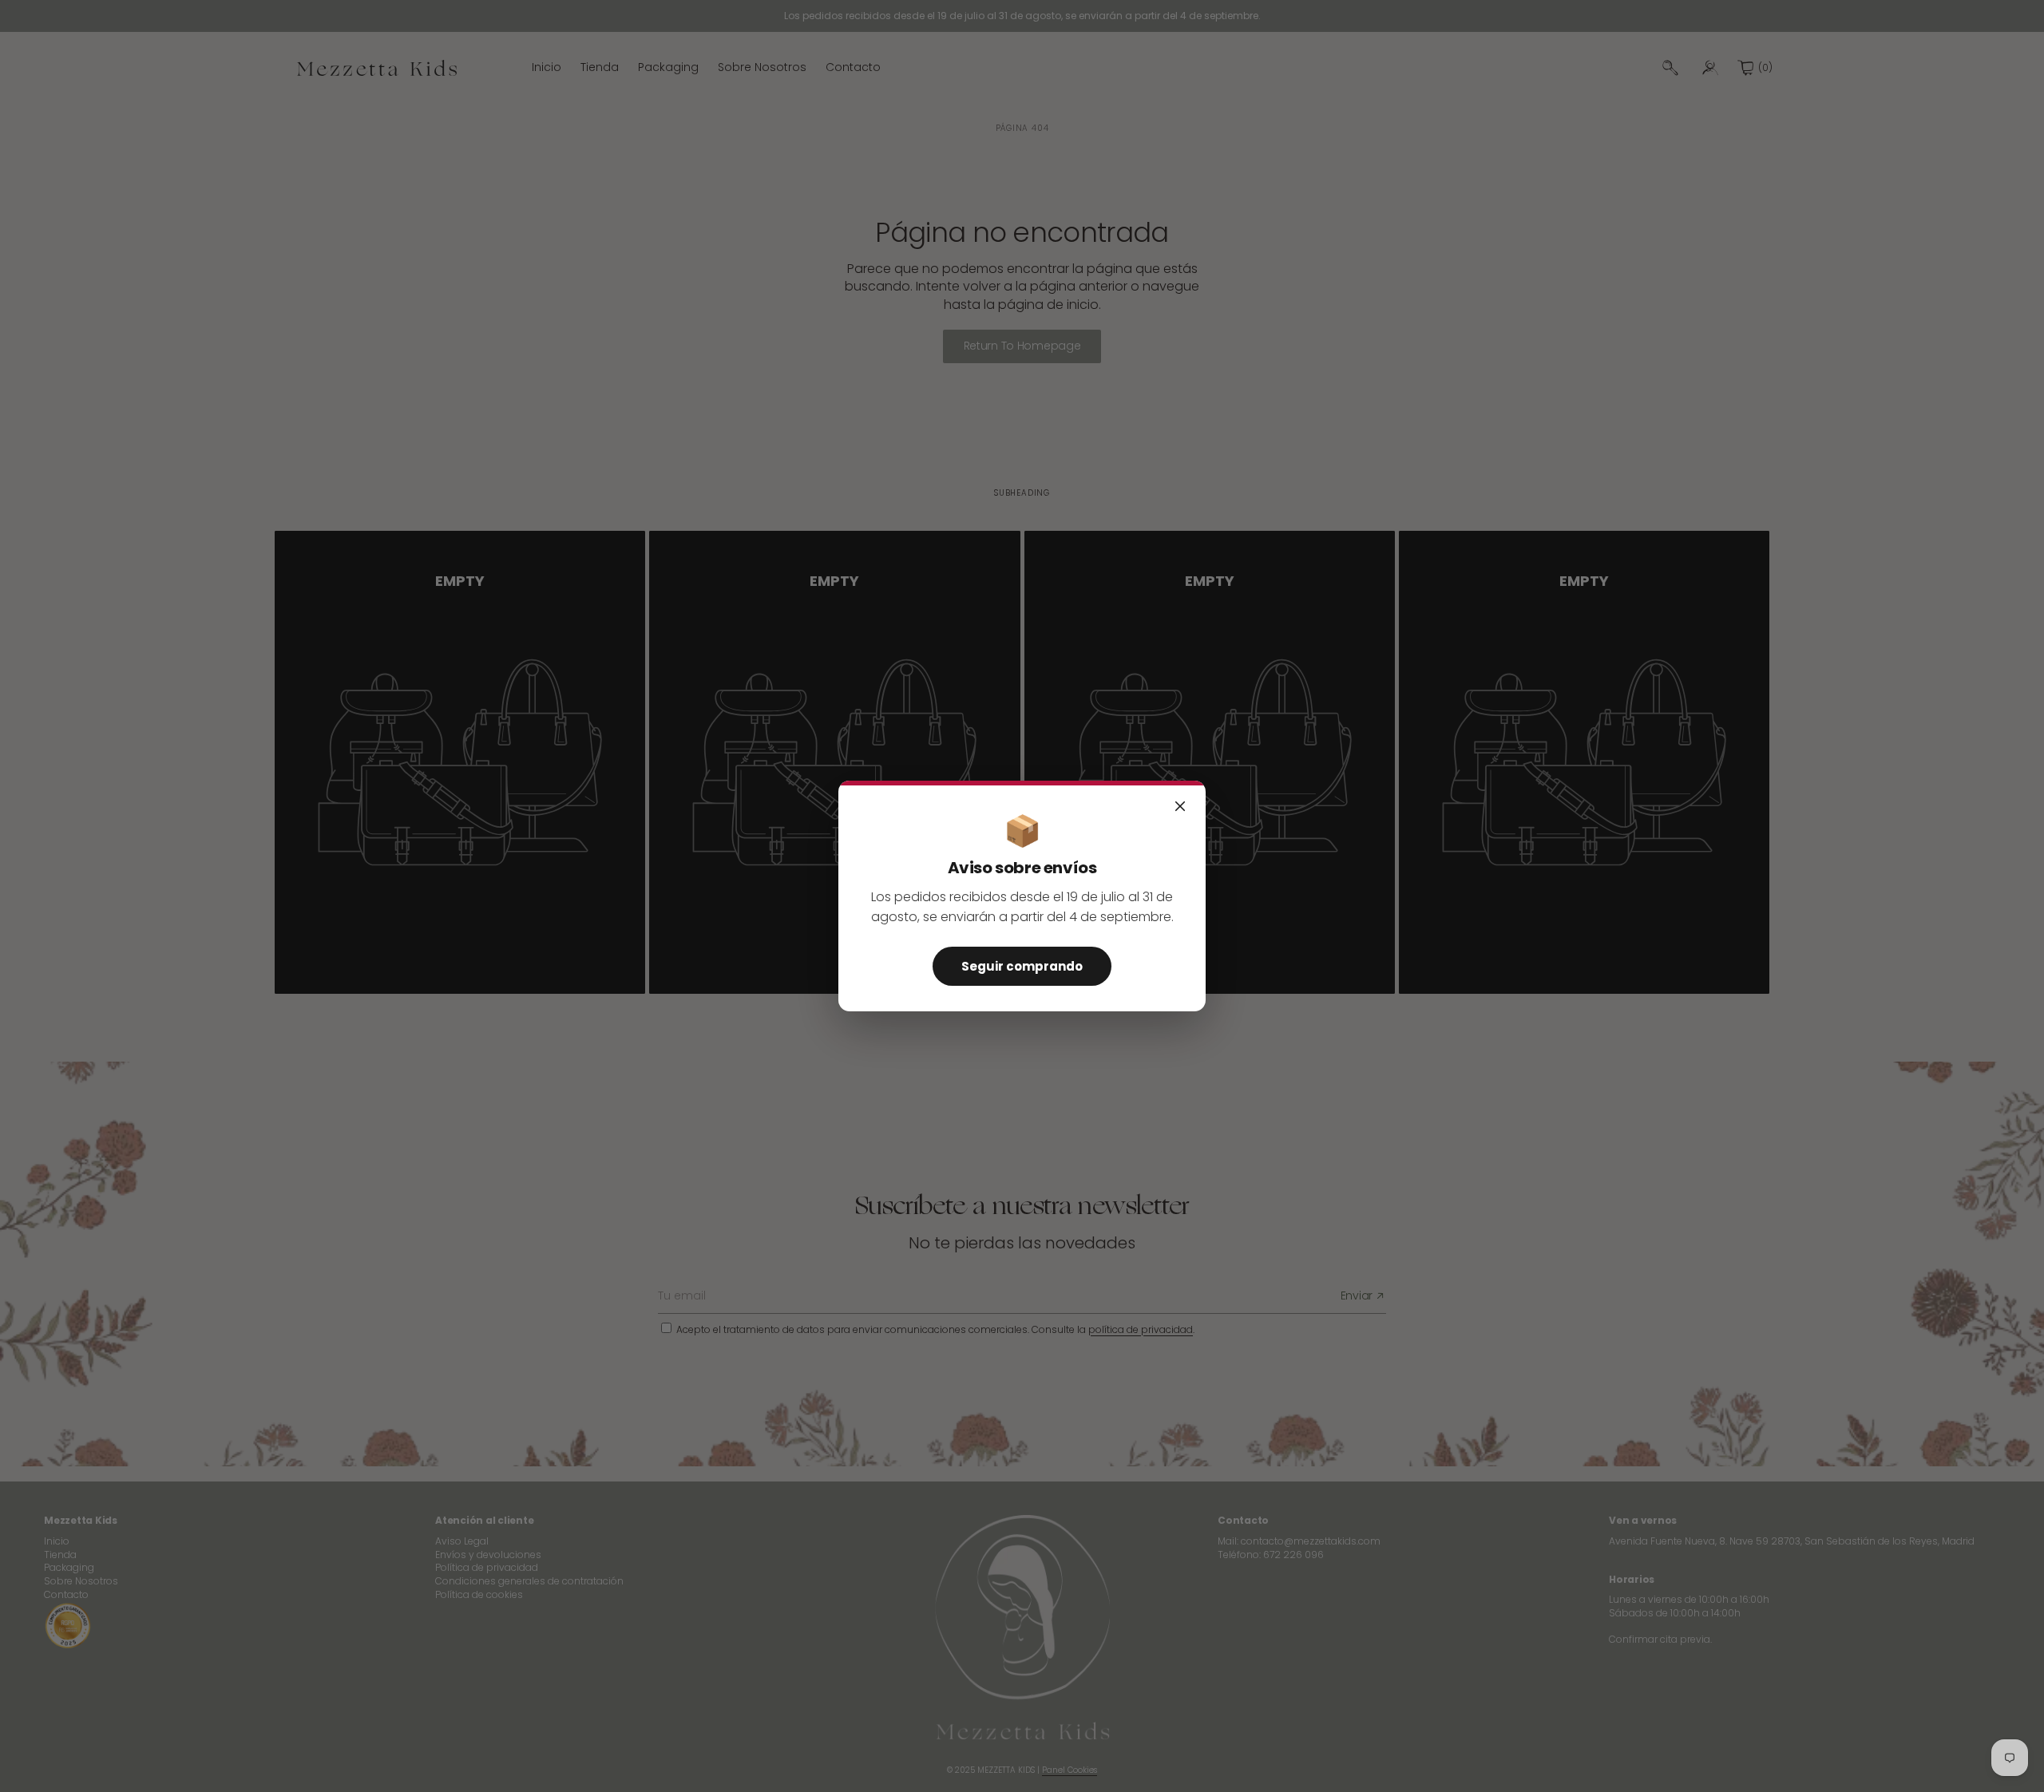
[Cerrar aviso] (1180, 806)
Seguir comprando (1022, 966)
